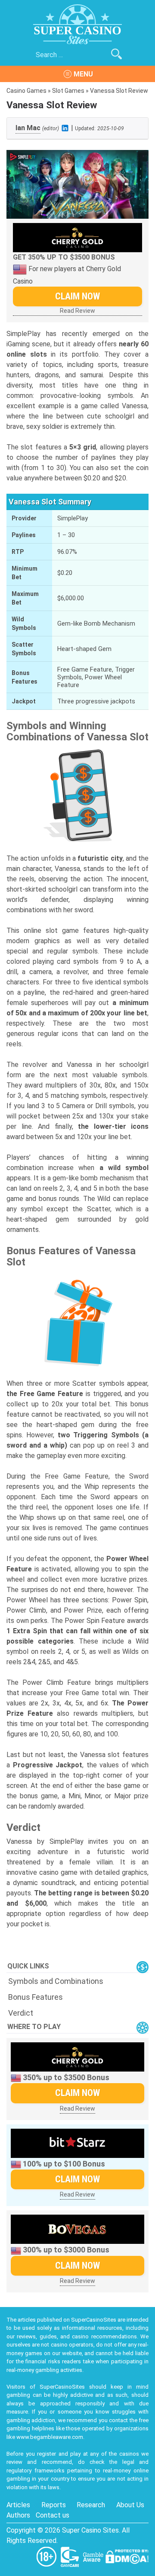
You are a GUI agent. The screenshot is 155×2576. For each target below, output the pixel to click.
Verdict (21, 2013)
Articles (18, 2505)
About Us (130, 2505)
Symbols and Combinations (56, 1981)
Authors (18, 2515)
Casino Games (26, 91)
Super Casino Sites (90, 2530)
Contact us (53, 2515)
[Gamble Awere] (94, 2556)
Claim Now (77, 296)
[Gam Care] (71, 2556)
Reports (54, 2505)
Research (91, 2505)
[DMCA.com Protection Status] (127, 2556)
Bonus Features (36, 1997)
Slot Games (68, 91)
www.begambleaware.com (50, 2437)
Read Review (77, 311)
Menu (83, 74)
